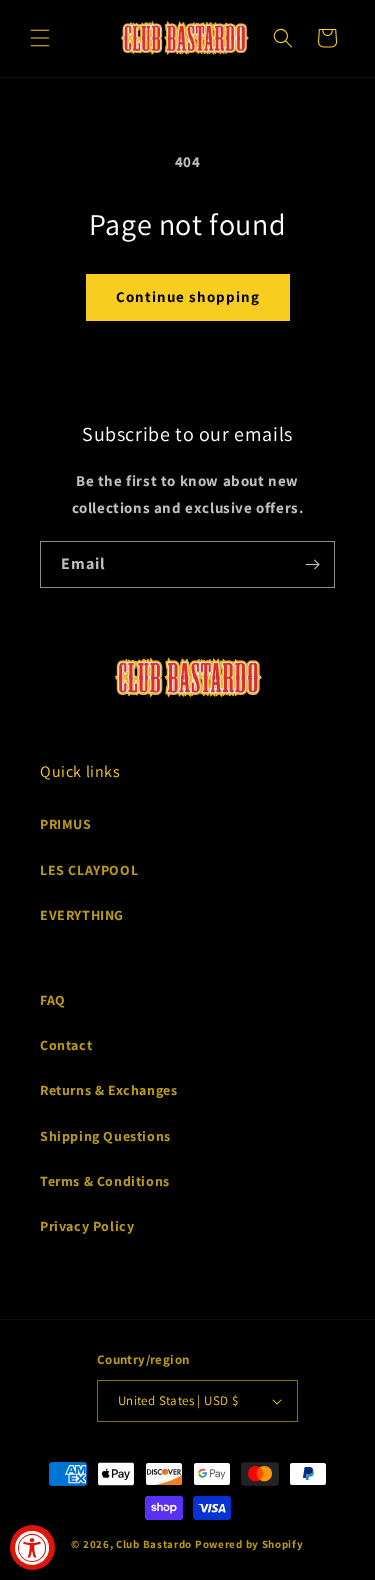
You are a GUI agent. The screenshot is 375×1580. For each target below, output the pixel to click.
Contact (66, 1045)
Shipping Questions (105, 1136)
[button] (40, 38)
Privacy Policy (87, 1226)
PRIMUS (66, 824)
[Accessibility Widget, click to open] (32, 1547)
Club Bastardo (154, 1544)
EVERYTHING (82, 915)
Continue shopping (188, 296)
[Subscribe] (312, 564)
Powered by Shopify (249, 1544)
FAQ (53, 1000)
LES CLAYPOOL (89, 870)
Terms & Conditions (105, 1181)
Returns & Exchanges (108, 1090)
